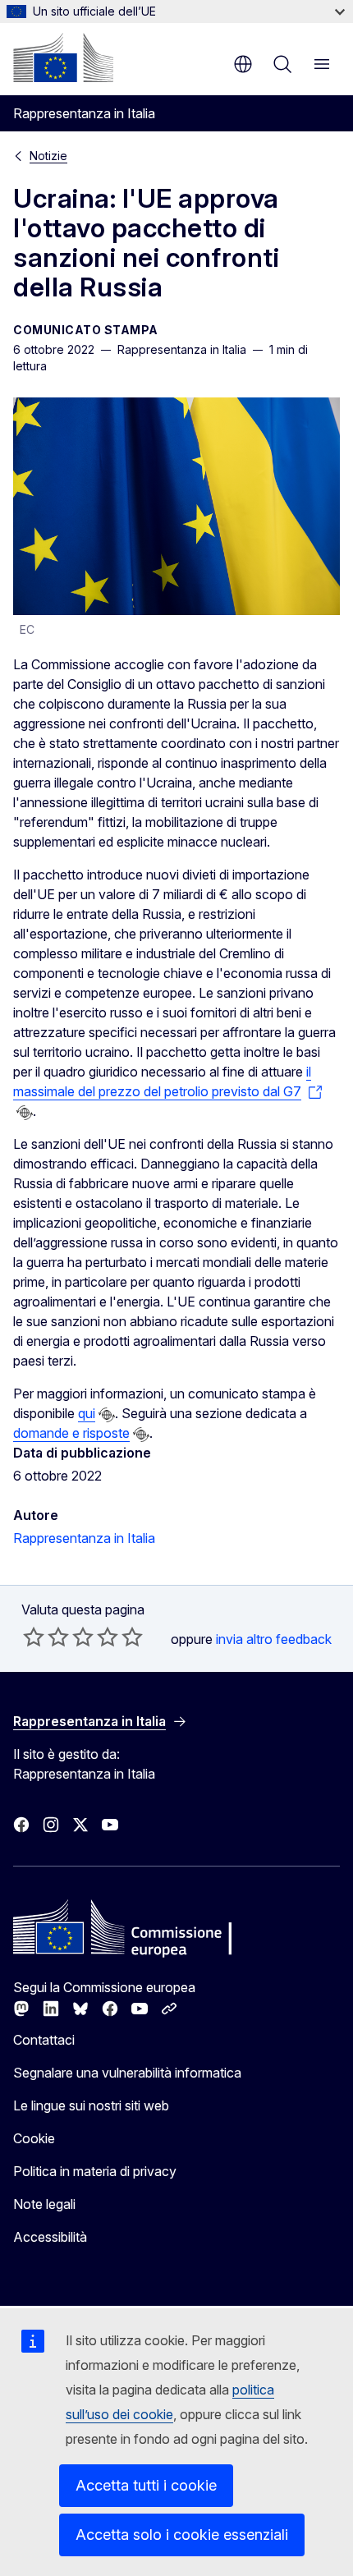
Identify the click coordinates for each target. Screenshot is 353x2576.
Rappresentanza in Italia (84, 1538)
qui (87, 1413)
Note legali (44, 2204)
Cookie (34, 2138)
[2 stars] (46, 1637)
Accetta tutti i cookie (146, 2485)
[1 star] (34, 1637)
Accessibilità (50, 2237)
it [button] (243, 64)
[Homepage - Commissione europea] (63, 57)
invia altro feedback (274, 1639)
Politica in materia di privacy (95, 2171)
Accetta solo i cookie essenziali (182, 2535)
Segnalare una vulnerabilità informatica (127, 2073)
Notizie (48, 156)
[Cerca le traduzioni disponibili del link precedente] (25, 1113)
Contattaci (44, 2040)
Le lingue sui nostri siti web (91, 2105)
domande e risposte (71, 1433)
